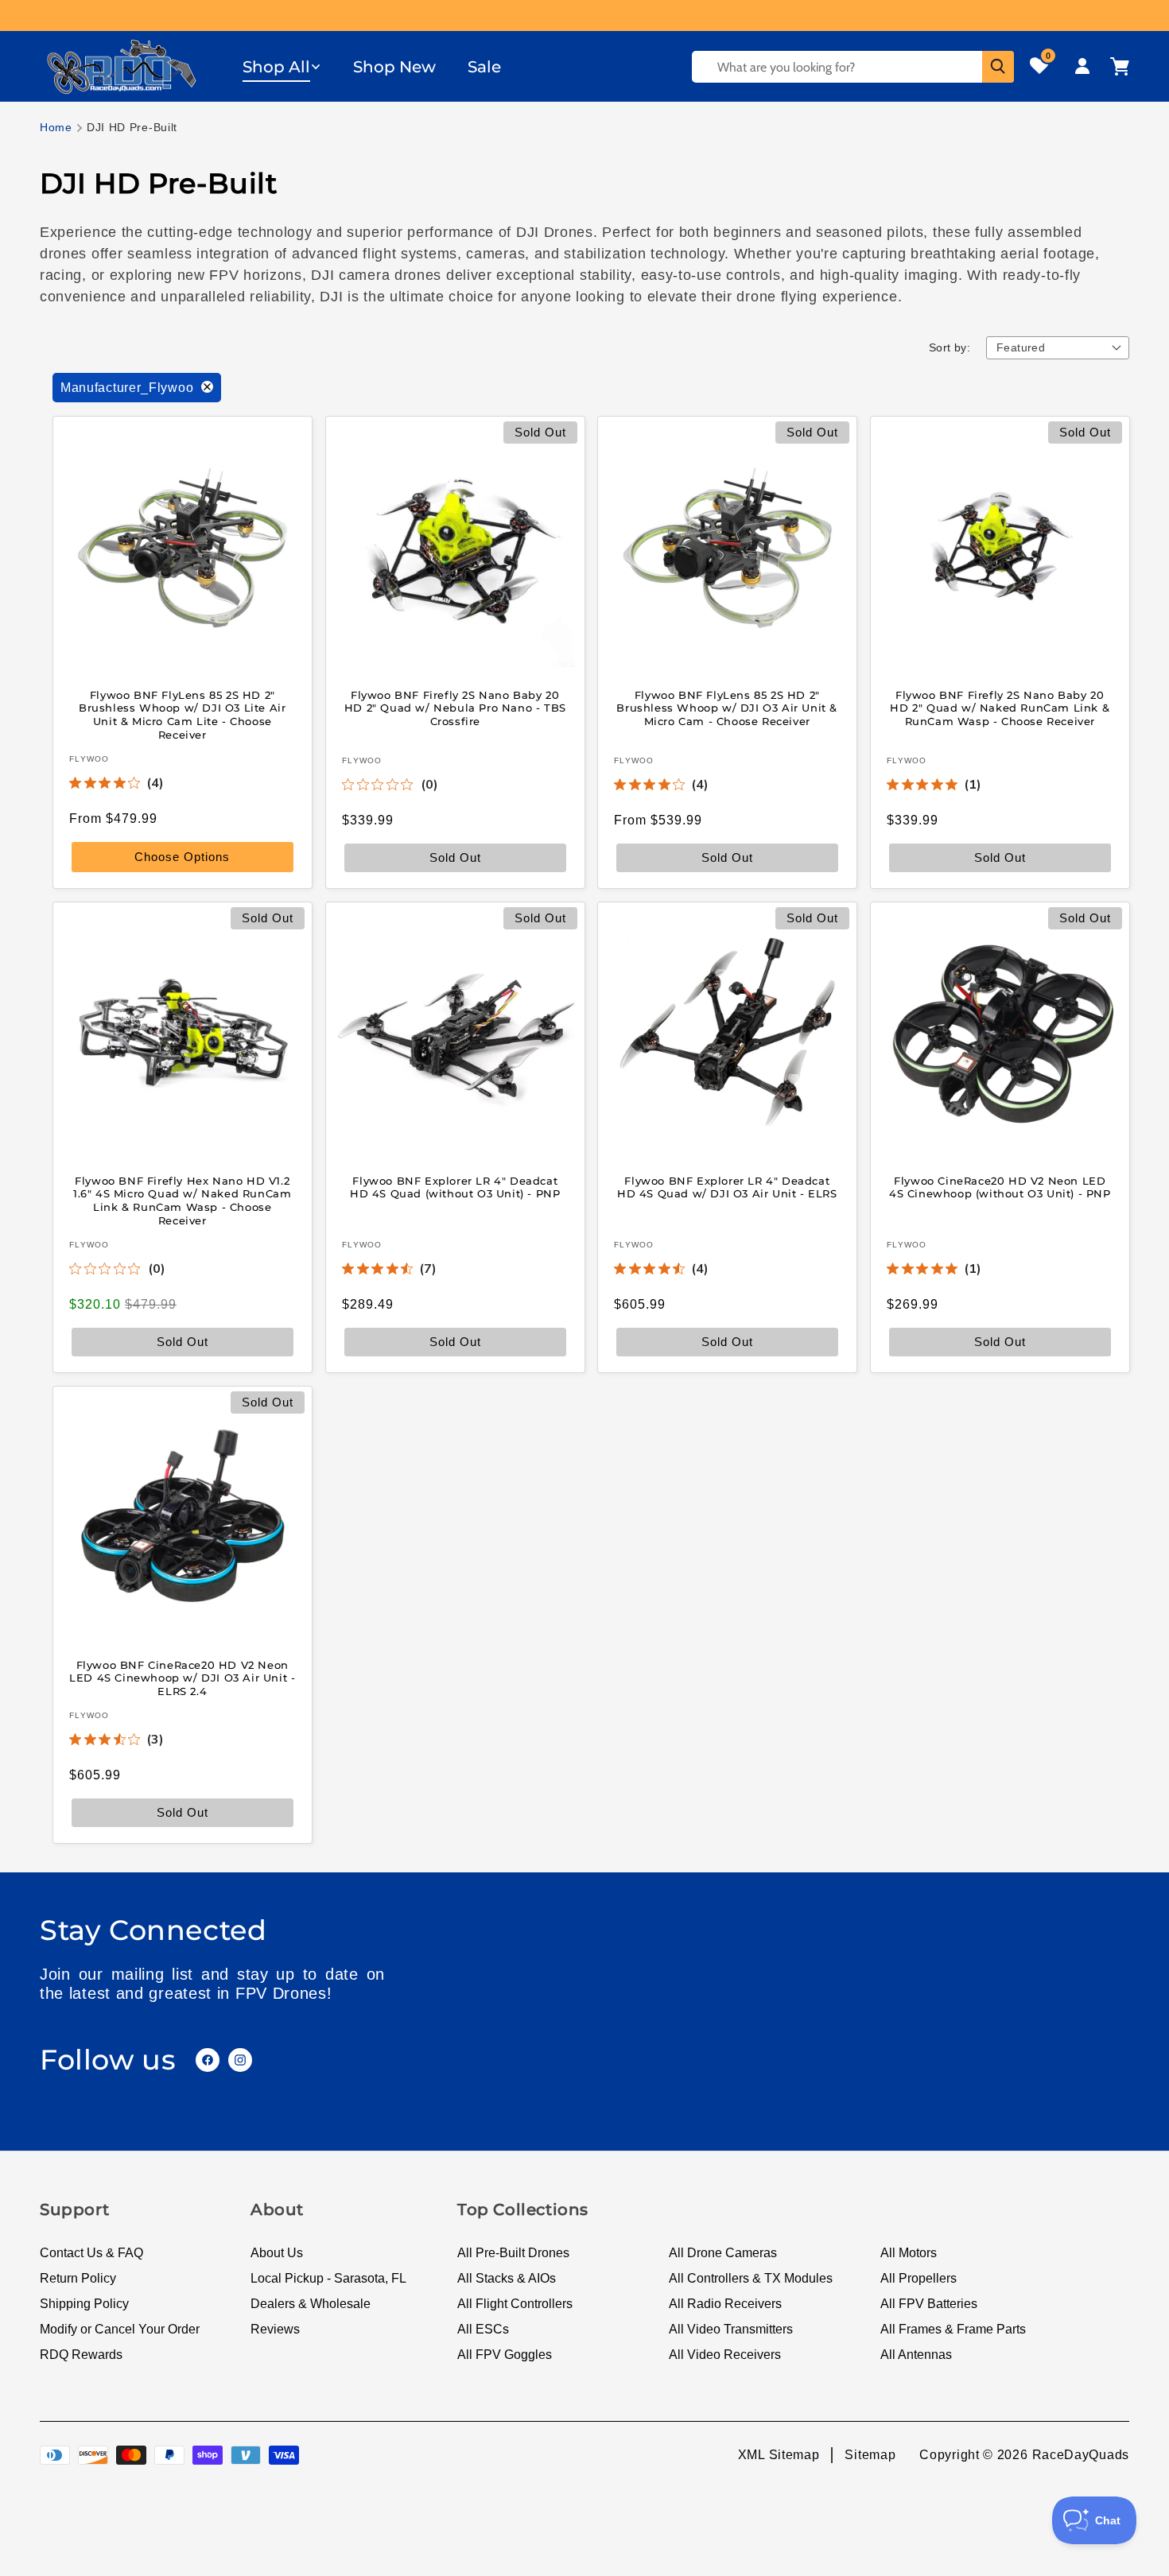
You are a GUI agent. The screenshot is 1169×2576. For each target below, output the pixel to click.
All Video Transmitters (731, 2329)
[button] (282, 67)
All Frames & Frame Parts (953, 2329)
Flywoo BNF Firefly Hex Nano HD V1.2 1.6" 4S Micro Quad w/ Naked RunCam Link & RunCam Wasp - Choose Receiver (182, 1200)
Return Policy (78, 2278)
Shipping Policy (84, 2304)
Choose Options (182, 857)
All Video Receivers (725, 2355)
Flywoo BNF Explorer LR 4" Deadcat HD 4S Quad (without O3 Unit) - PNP (455, 1187)
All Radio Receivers (725, 2304)
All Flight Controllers (515, 2304)
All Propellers (918, 2278)
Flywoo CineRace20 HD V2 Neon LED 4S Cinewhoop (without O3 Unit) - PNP (999, 1187)
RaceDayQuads (1081, 2455)
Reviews (275, 2329)
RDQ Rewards (81, 2355)
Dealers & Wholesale (311, 2304)
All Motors (909, 2253)
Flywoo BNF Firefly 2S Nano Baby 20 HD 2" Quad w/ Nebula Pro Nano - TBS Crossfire (454, 708)
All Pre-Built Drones (513, 2253)
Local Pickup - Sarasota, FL (328, 2278)
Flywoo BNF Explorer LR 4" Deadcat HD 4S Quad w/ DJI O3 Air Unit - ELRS (727, 1187)
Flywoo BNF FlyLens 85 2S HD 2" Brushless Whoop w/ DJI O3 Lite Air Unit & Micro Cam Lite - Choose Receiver (182, 714)
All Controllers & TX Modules (751, 2278)
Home (56, 127)
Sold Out (727, 857)
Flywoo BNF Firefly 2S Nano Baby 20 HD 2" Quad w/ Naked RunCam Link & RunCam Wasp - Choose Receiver (1000, 708)
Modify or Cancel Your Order (120, 2329)
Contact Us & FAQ (91, 2253)
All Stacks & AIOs (507, 2278)
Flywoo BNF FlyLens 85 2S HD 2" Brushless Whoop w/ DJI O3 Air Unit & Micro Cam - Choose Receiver (727, 708)
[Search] (998, 67)
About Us (277, 2253)
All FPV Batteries (929, 2304)
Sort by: (950, 347)
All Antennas (916, 2355)
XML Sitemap (779, 2455)
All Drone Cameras (723, 2253)
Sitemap (870, 2455)
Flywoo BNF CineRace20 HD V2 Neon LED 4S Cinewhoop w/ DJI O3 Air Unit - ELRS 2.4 (182, 1678)
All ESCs (483, 2329)
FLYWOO (89, 759)
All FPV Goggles (505, 2355)
